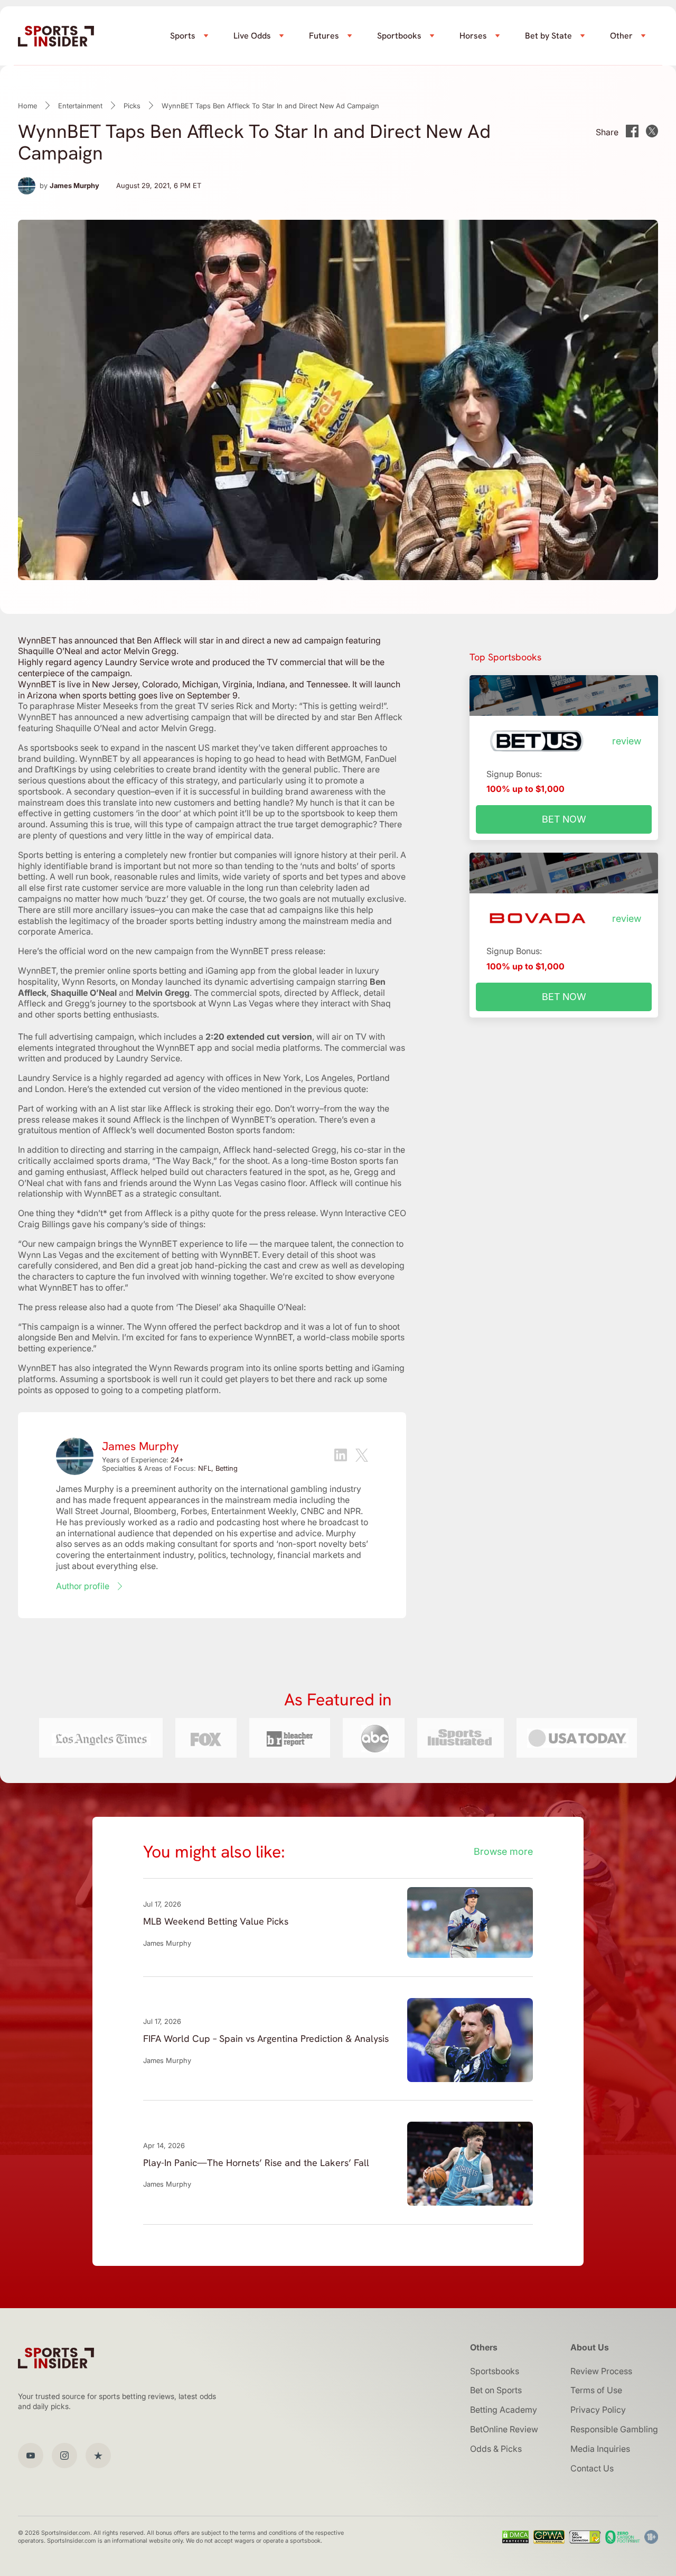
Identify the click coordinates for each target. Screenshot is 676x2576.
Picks (132, 106)
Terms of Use (596, 2390)
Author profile (83, 1586)
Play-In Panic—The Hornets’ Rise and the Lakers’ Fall (256, 2163)
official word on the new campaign (126, 951)
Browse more (503, 1851)
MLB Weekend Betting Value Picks (216, 1921)
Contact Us (592, 2468)
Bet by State (548, 36)
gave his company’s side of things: (139, 1224)
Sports (183, 36)
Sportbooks (399, 36)
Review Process (601, 2371)
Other (621, 36)
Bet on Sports (496, 2390)
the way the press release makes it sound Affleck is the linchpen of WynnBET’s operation (204, 1114)
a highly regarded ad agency (149, 1078)
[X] (362, 1457)
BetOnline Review (504, 2429)
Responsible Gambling (614, 2429)
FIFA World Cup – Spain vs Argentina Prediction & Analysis (266, 2038)
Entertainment (80, 106)
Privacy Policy (598, 2410)
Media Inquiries (600, 2449)
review (627, 741)
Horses (473, 36)
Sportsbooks (495, 2371)
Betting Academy (504, 2410)
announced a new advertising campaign (152, 717)
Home (27, 106)
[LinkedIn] (341, 1456)
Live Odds (252, 36)
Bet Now (564, 819)
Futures (324, 36)
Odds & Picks (496, 2449)
